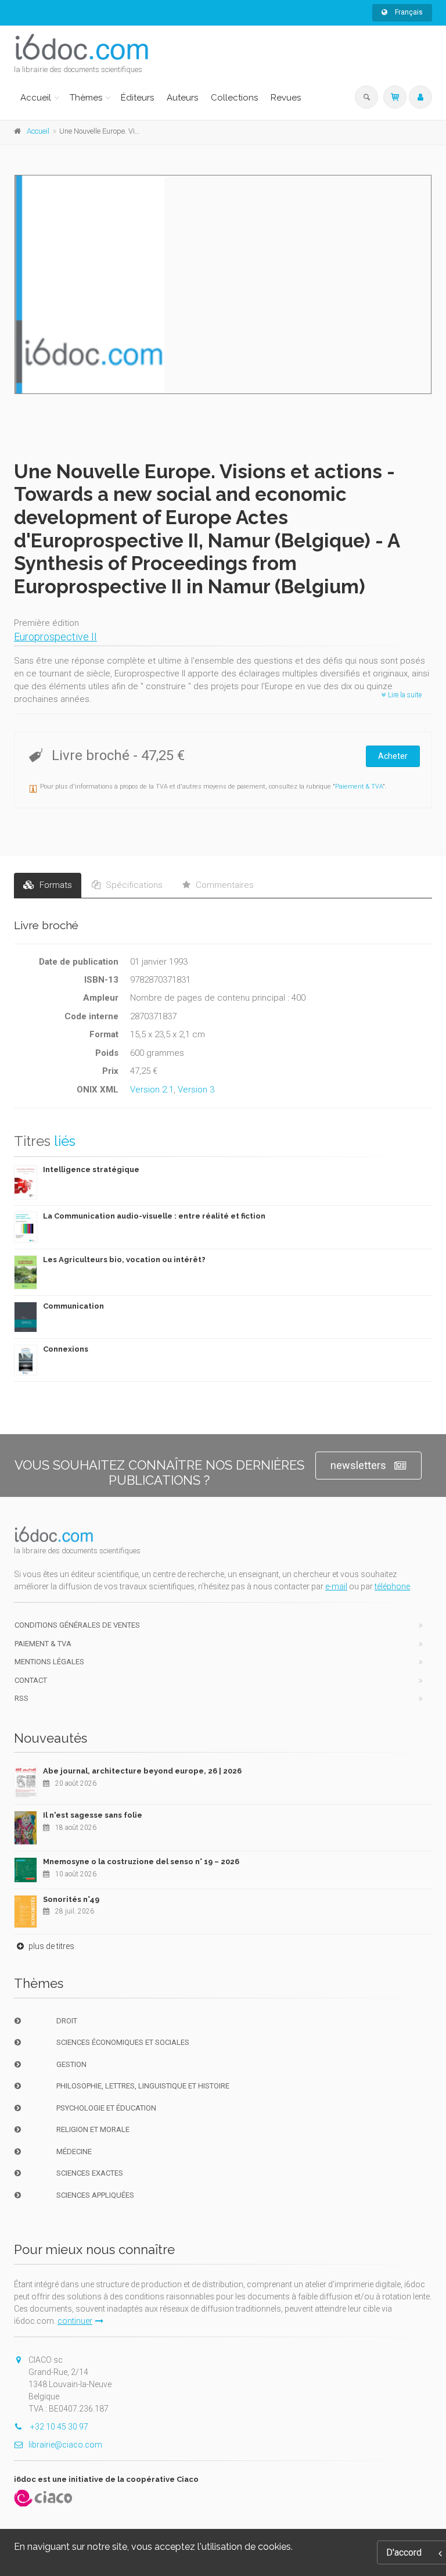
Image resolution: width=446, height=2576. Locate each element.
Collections (234, 98)
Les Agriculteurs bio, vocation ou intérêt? (124, 1260)
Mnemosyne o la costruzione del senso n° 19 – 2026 (141, 1862)
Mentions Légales (49, 1662)
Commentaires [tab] (224, 885)
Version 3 (196, 1090)
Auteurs (182, 98)
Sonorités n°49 (71, 1899)
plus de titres (51, 1946)
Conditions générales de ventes (77, 1625)
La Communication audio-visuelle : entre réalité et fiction (154, 1216)
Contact (31, 1680)
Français (408, 12)
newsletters (358, 1465)
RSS (21, 1698)
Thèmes (86, 98)
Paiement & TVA (359, 787)
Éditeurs (137, 98)
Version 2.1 (152, 1090)
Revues (286, 98)
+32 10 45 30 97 (58, 2427)
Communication (73, 1306)
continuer (75, 2321)
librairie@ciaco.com (65, 2445)
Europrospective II (55, 637)
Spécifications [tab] (133, 885)
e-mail (336, 1586)
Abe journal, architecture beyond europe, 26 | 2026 (142, 1771)
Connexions (66, 1349)
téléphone (392, 1586)
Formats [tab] (55, 885)
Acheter (393, 756)
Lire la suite (404, 695)
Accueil (36, 98)
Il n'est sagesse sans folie (93, 1815)
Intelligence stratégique (91, 1169)
